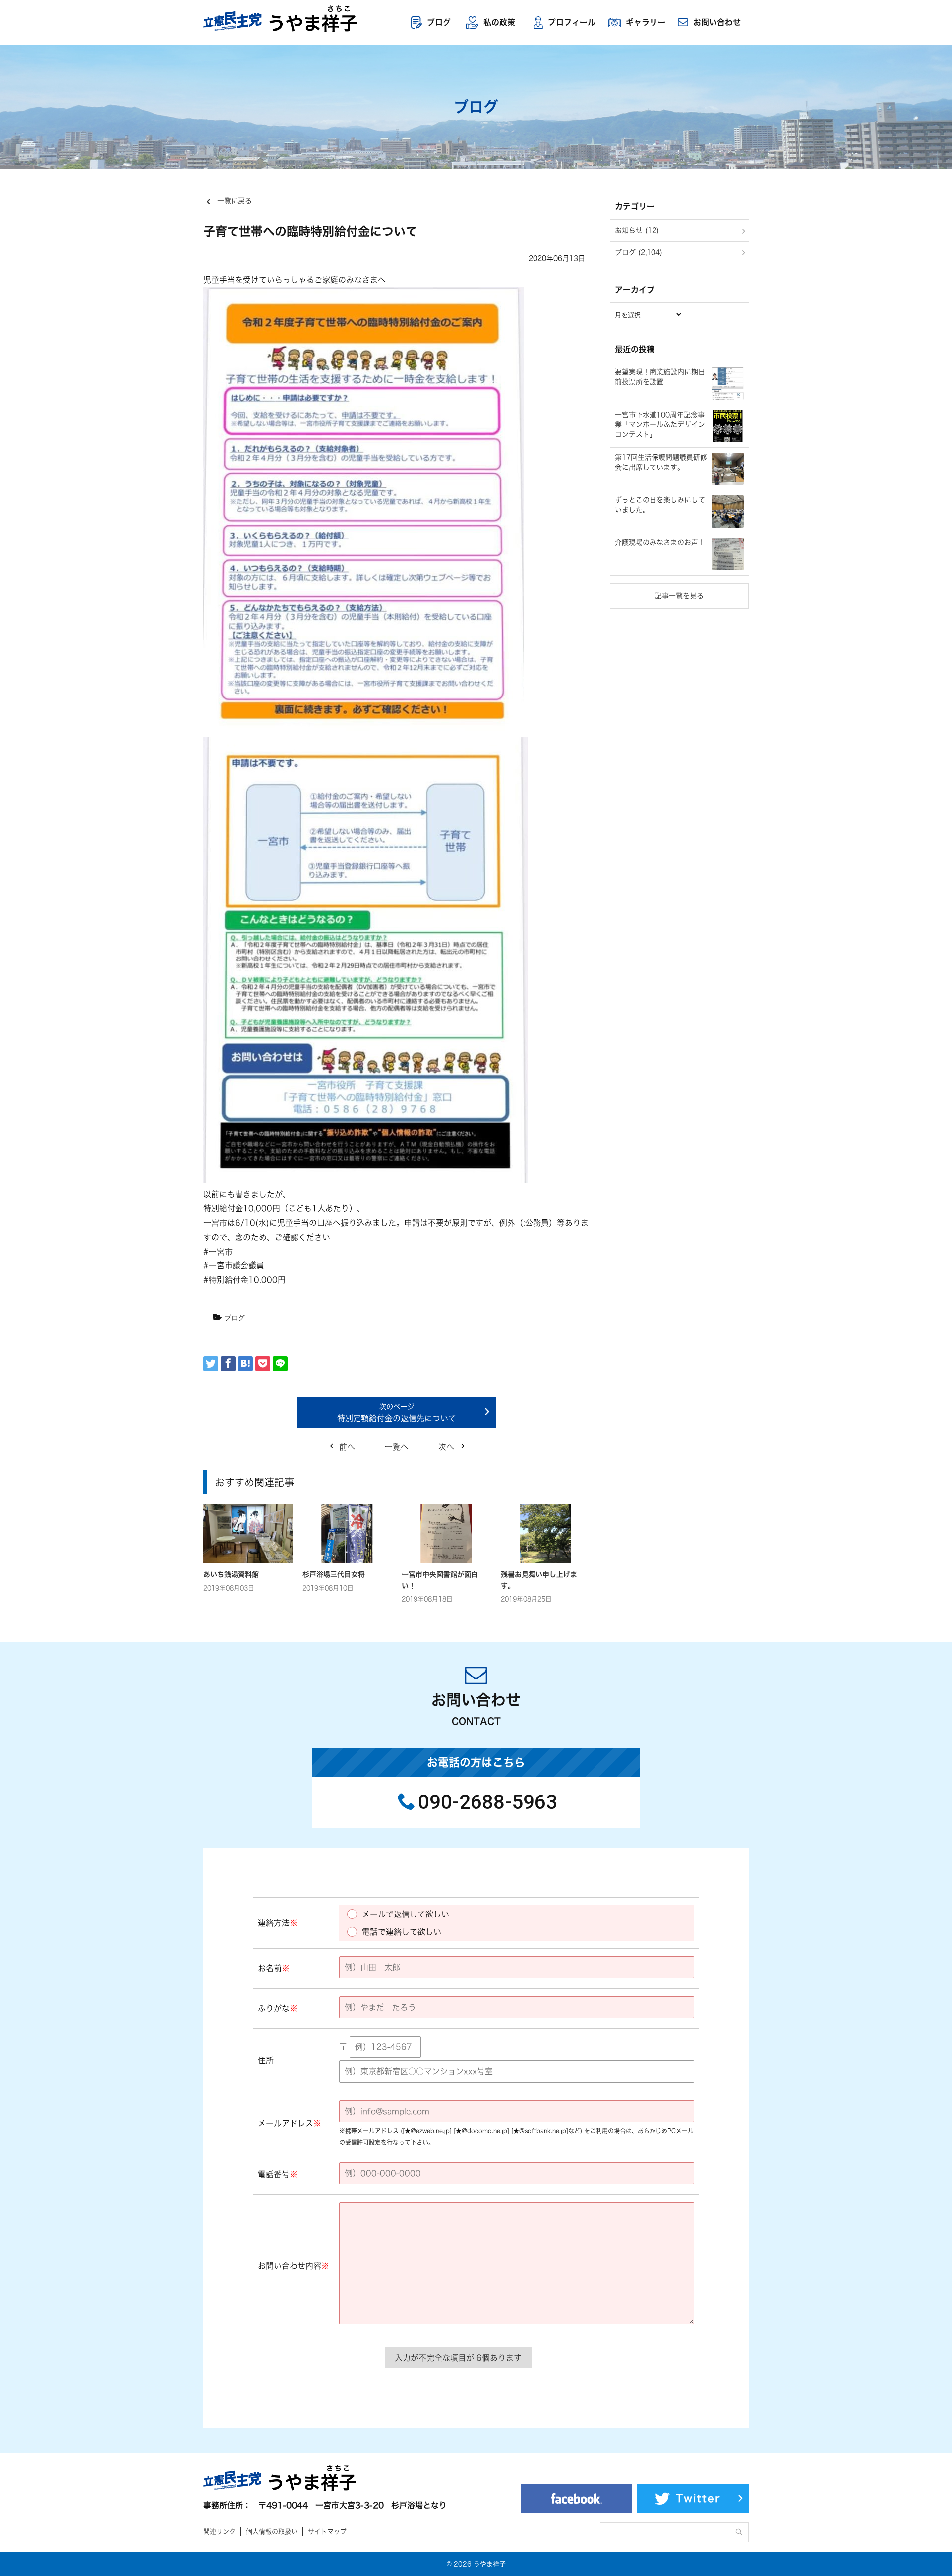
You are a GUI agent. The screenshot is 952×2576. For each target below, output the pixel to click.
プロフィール (572, 22)
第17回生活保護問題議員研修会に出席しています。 (661, 462)
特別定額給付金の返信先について (397, 1418)
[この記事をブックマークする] (245, 1364)
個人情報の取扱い (272, 2532)
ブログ (439, 22)
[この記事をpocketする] (263, 1364)
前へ (347, 1447)
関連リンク (219, 2532)
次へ (446, 1447)
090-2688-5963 (488, 1802)
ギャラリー (646, 22)
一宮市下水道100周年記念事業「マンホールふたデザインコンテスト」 (660, 424)
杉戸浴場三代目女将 (334, 1574)
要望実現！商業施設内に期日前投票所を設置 (660, 377)
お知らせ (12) (637, 230)
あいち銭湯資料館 (231, 1574)
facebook (576, 2498)
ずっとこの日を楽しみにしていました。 (660, 505)
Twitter (698, 2498)
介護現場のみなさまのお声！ (660, 542)
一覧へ (397, 1447)
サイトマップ (327, 2532)
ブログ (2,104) (639, 252)
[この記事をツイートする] (211, 1364)
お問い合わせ (717, 22)
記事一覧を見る (679, 596)
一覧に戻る (235, 201)
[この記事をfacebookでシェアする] (228, 1364)
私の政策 (499, 22)
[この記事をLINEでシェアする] (280, 1364)
